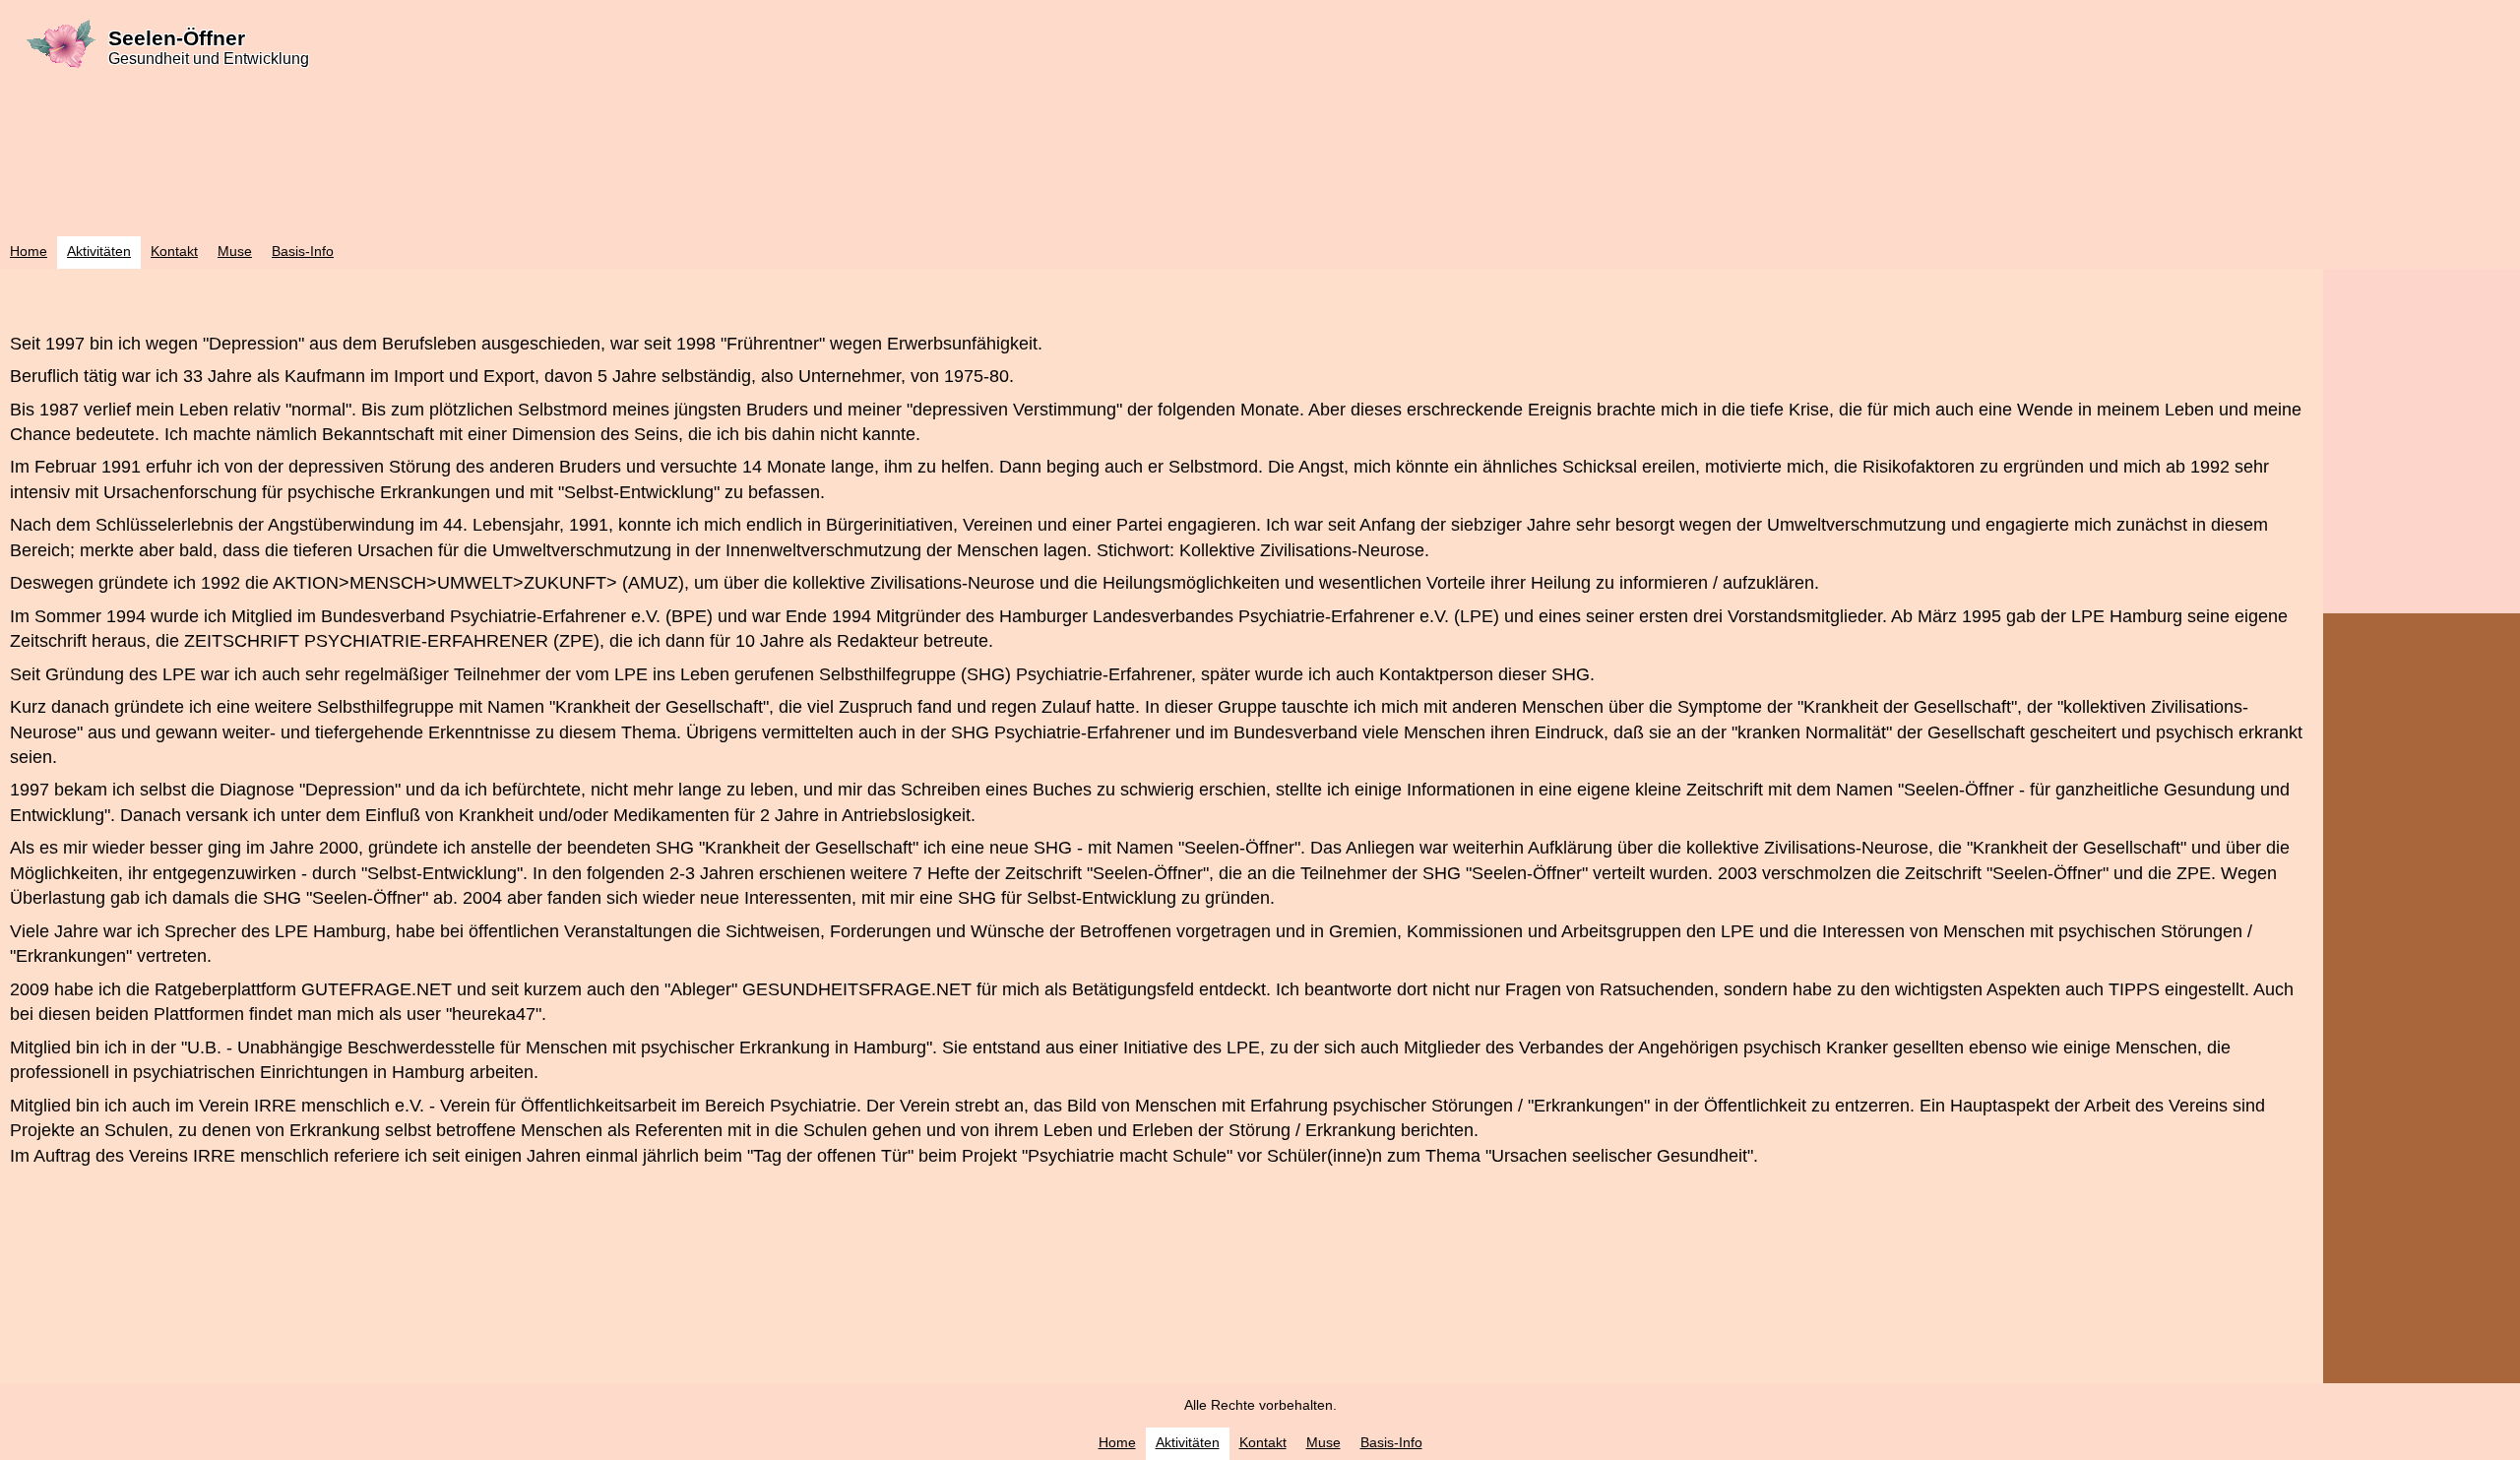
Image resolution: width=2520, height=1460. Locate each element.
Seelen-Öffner (177, 38)
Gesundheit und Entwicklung (209, 59)
